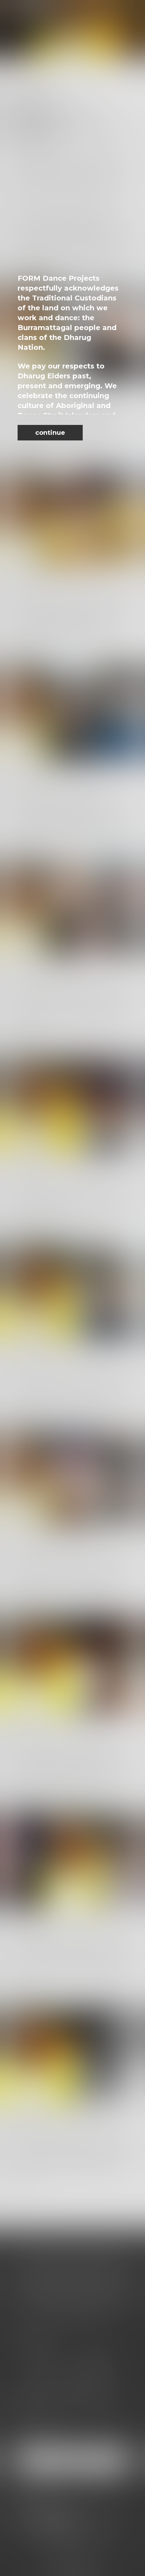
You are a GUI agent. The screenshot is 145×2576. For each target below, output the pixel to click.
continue (50, 433)
